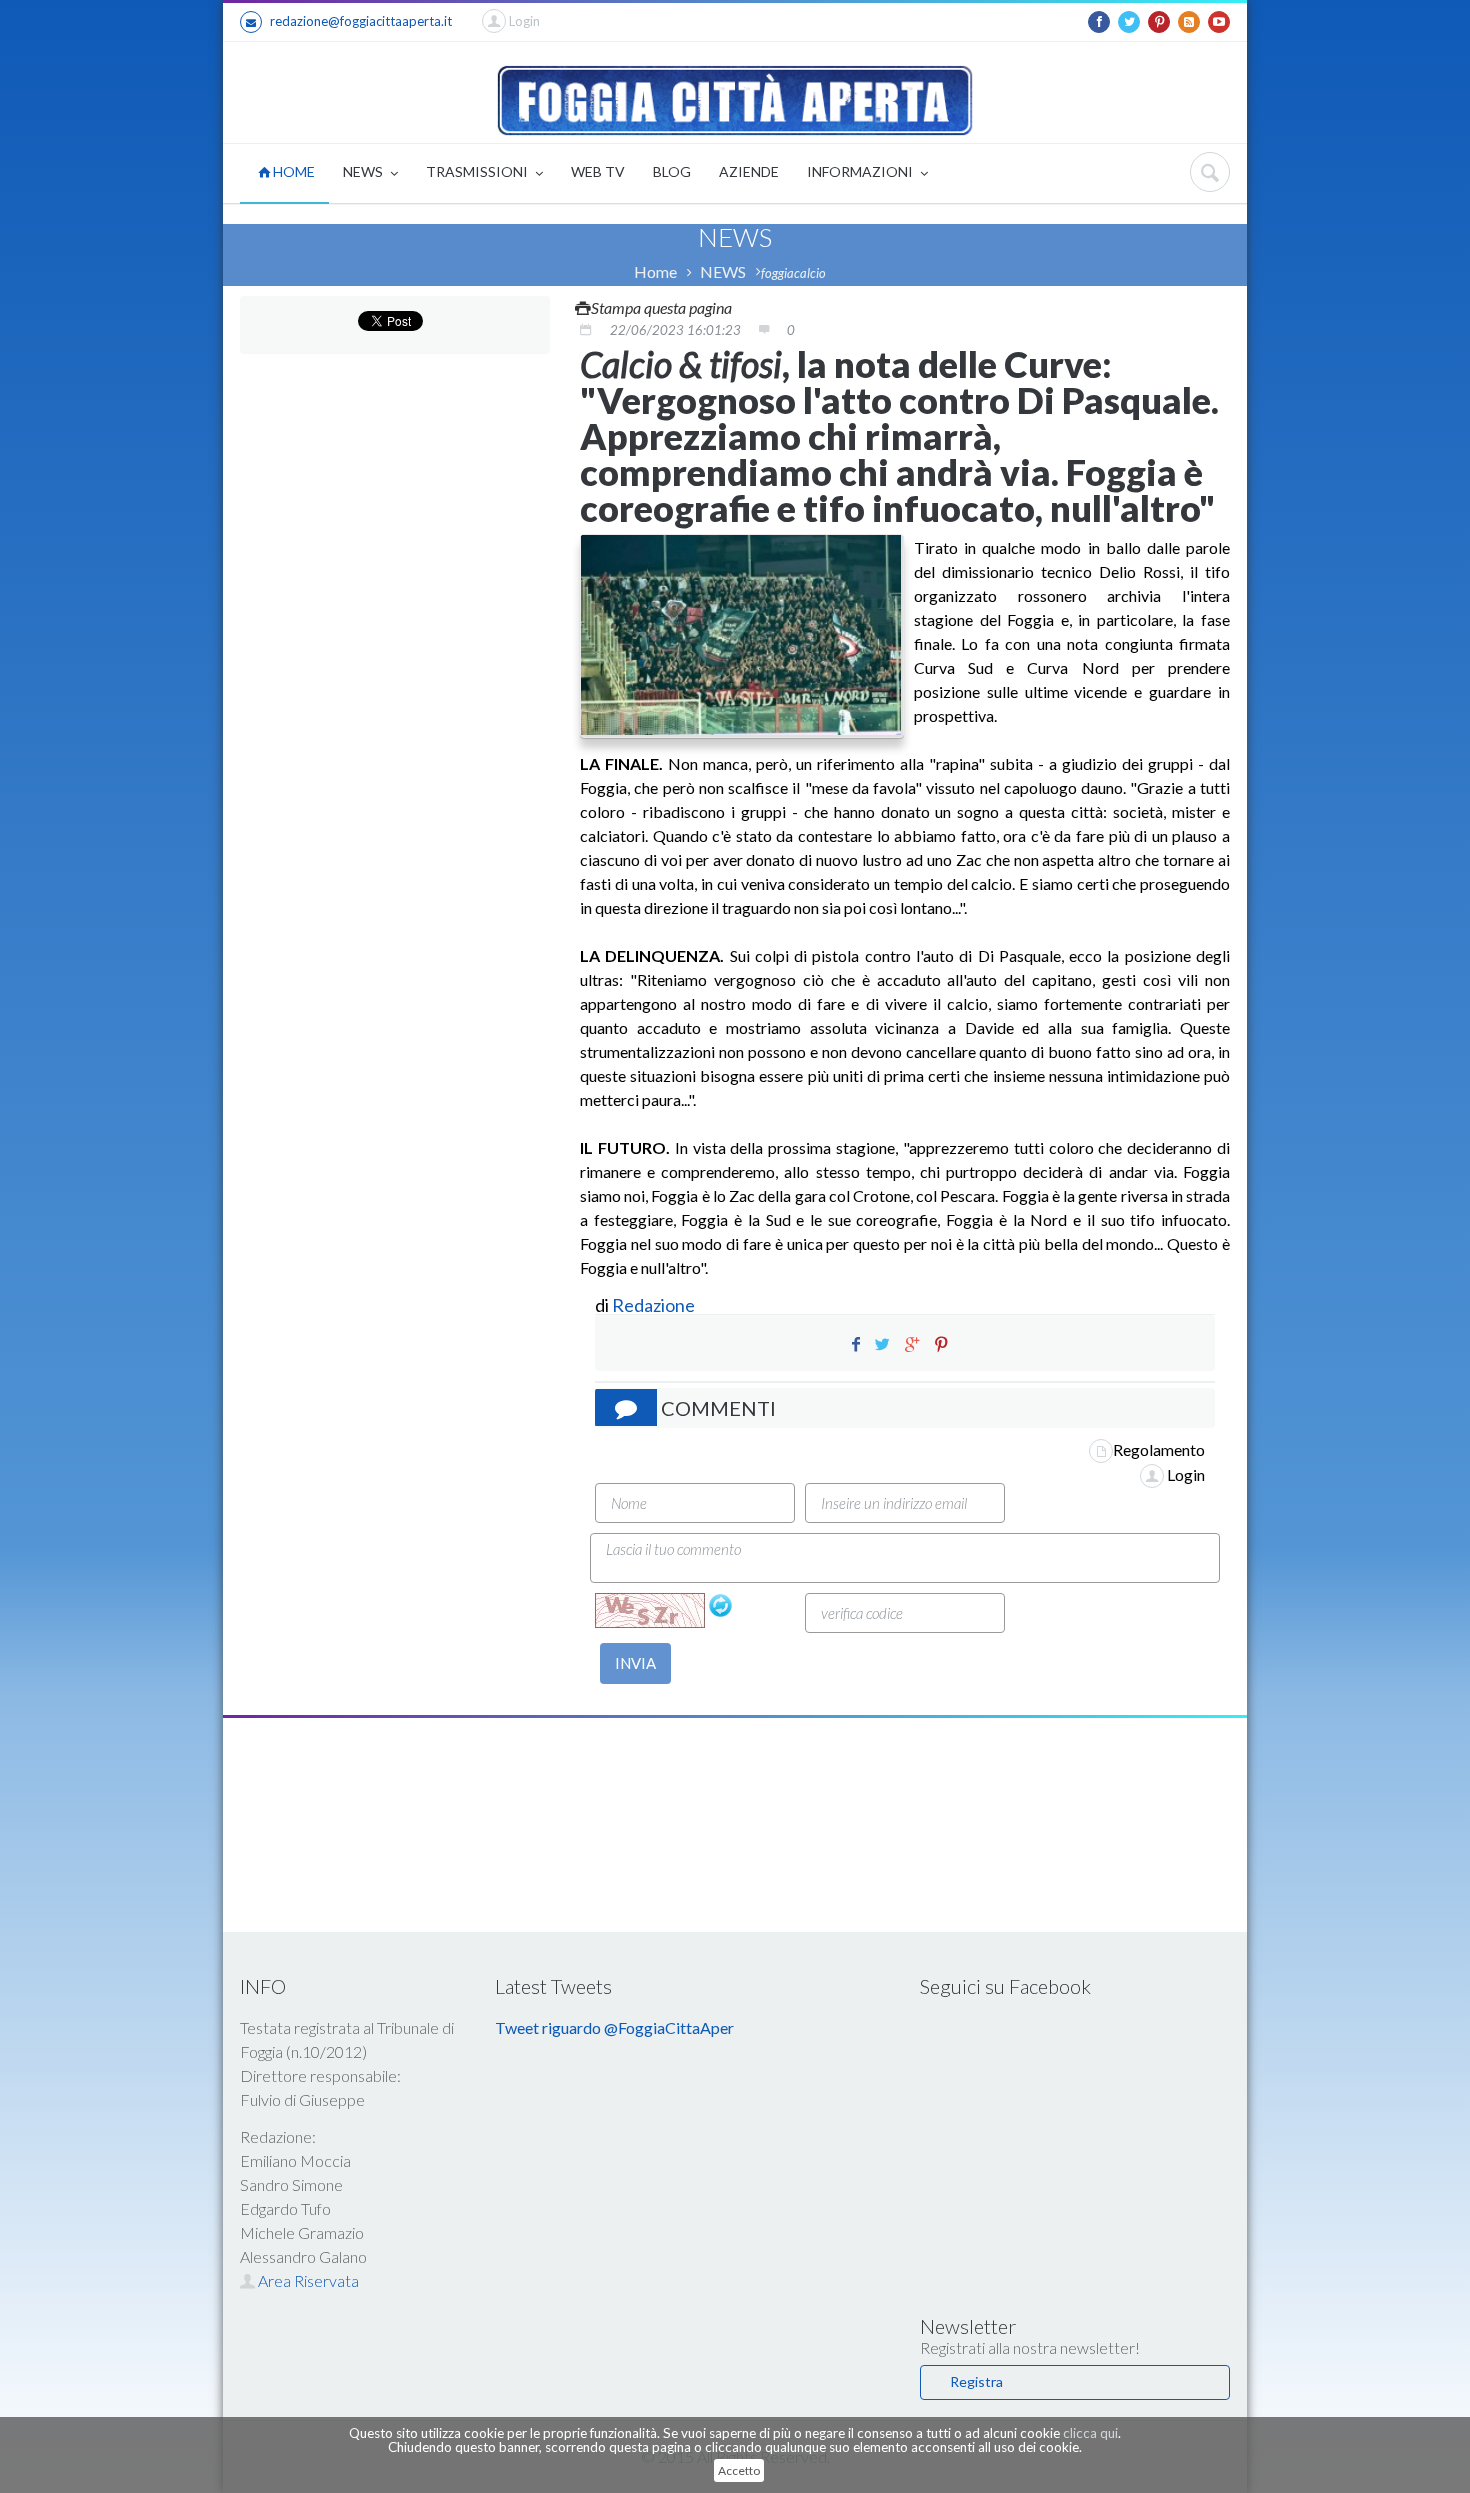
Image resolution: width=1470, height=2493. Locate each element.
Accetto (739, 2470)
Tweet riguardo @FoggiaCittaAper (614, 2027)
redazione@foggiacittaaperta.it (361, 21)
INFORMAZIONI (861, 171)
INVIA (635, 1663)
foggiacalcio (793, 273)
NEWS (364, 171)
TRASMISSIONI (478, 171)
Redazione (655, 1305)
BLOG (672, 171)
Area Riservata (307, 2280)
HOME (292, 171)
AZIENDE (749, 171)
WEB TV (598, 171)
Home (655, 271)
